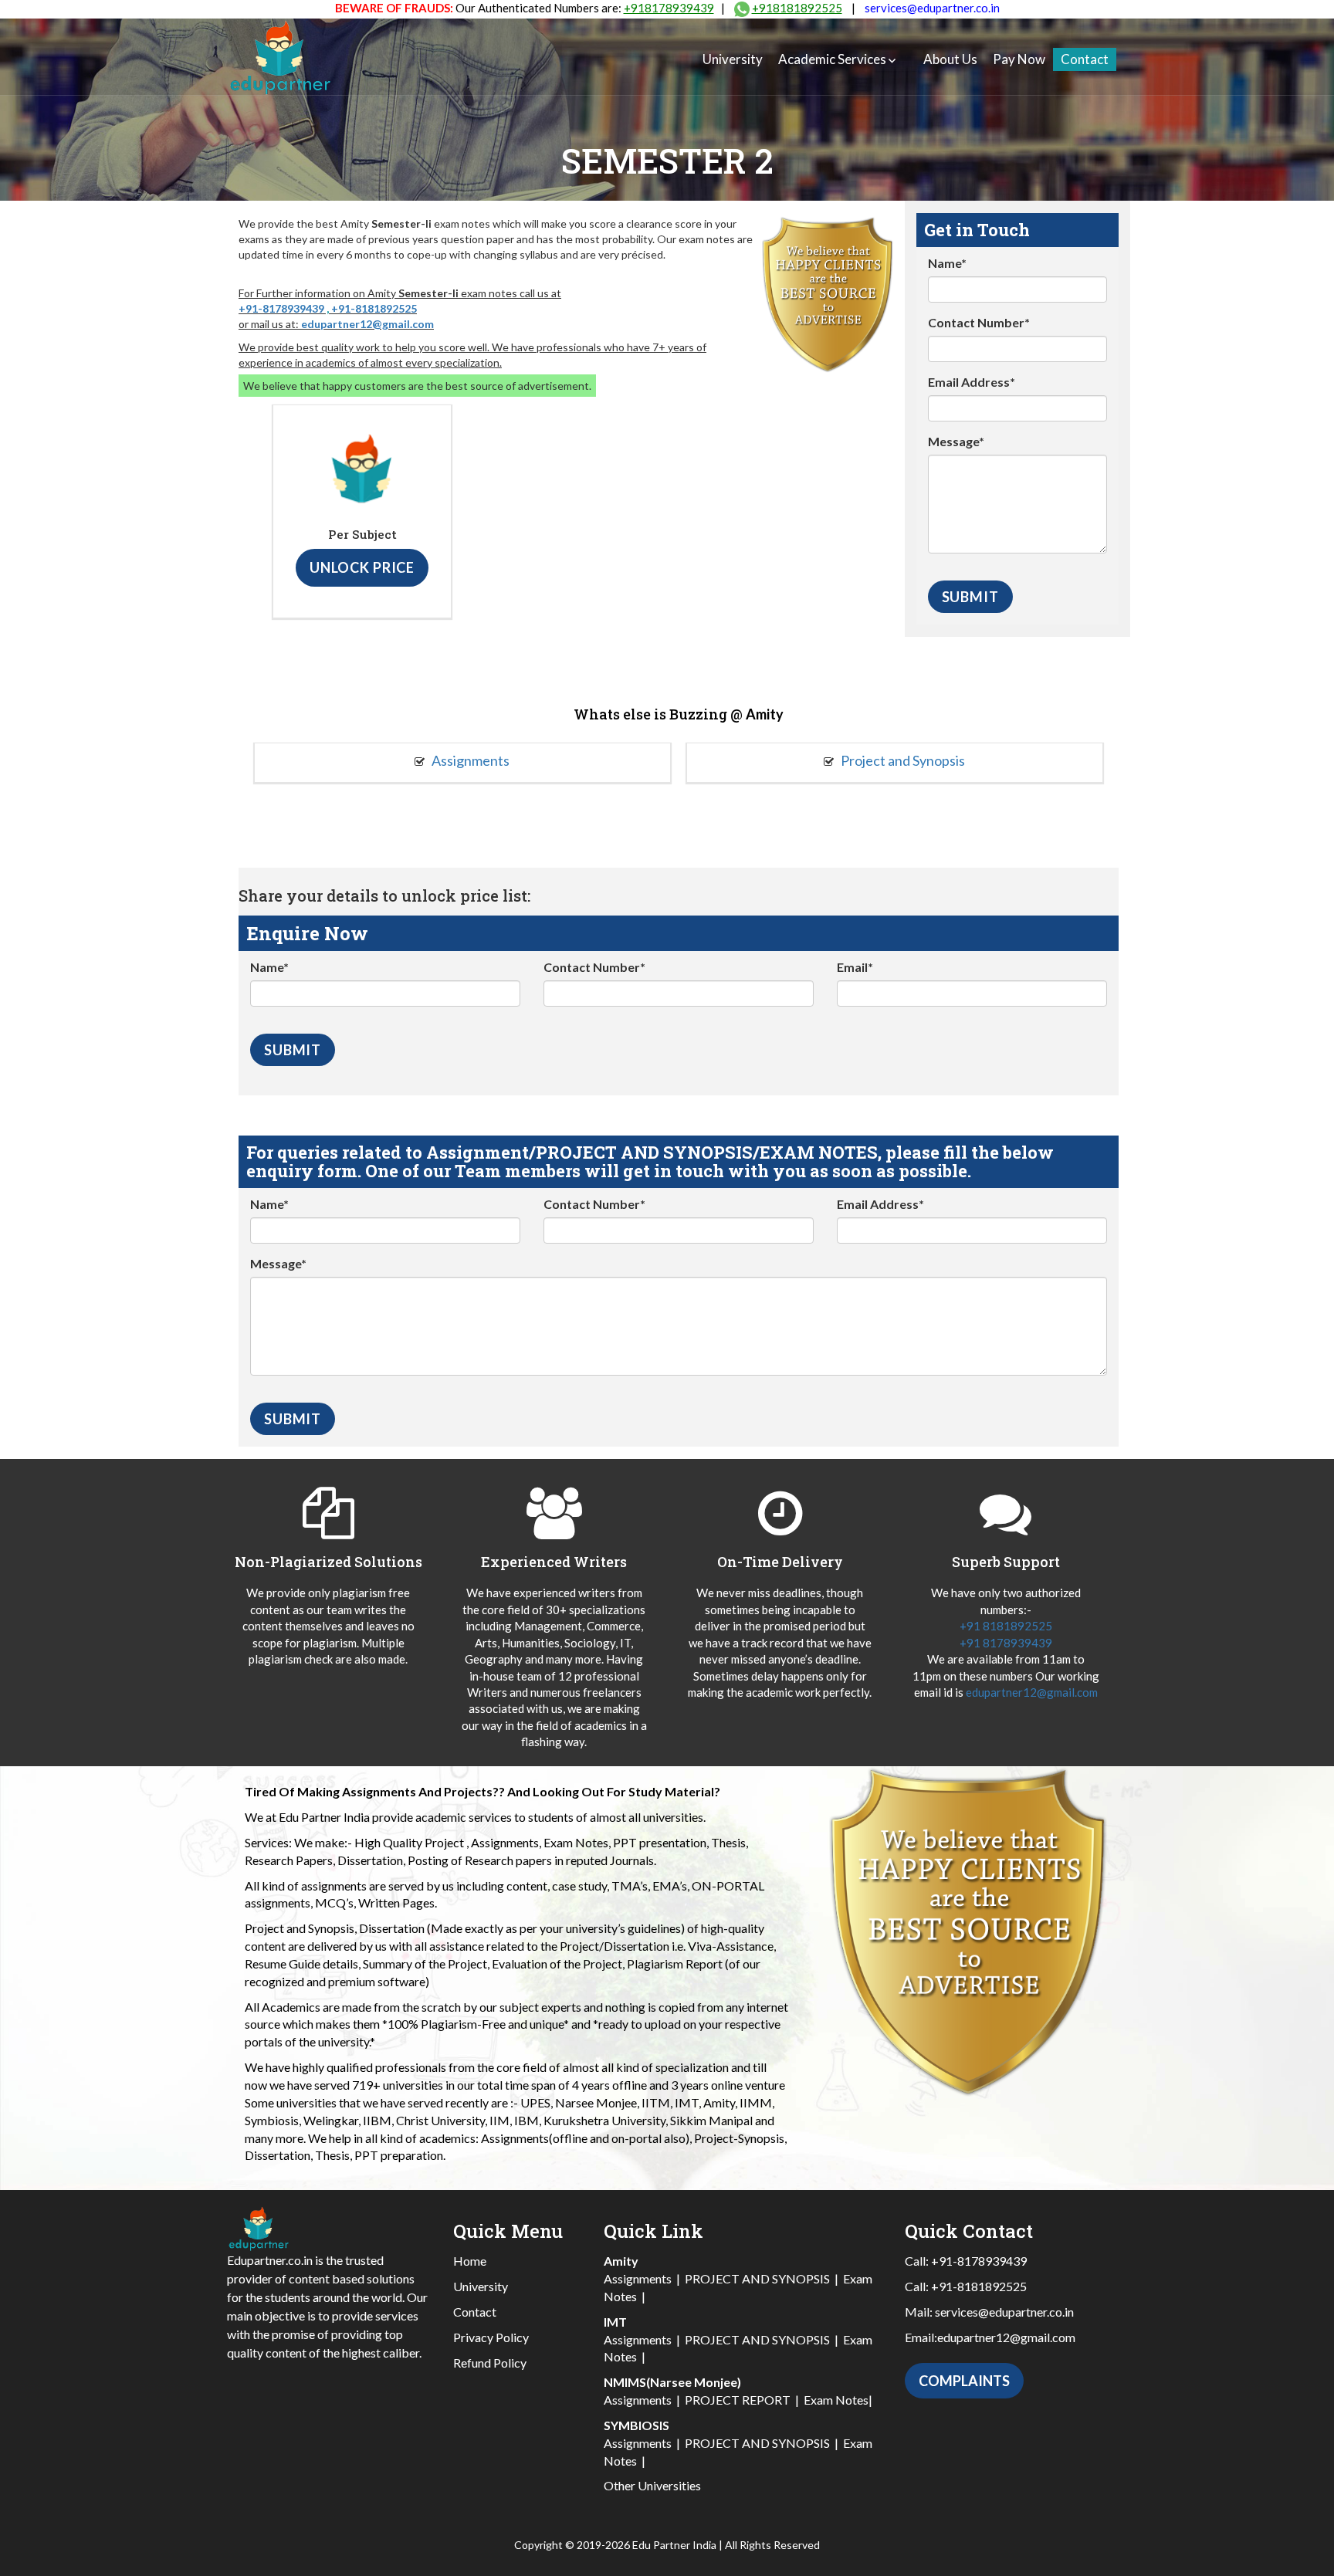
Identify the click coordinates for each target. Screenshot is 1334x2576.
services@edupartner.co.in (932, 8)
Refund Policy (490, 2363)
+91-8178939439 (281, 308)
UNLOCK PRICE (362, 567)
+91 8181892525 (1006, 1626)
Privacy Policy (491, 2337)
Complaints (964, 2381)
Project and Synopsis (902, 760)
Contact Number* (979, 322)
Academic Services (832, 59)
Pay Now (1019, 59)
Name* (947, 263)
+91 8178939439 (1006, 1643)
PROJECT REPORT (738, 2400)
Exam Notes (836, 2400)
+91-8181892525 (374, 308)
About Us (950, 59)
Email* (855, 967)
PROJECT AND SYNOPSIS (757, 2278)
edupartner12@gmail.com (367, 324)
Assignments (469, 760)
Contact (1085, 59)
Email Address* (972, 382)
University (733, 59)
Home (470, 2261)
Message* (956, 441)
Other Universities (652, 2485)
